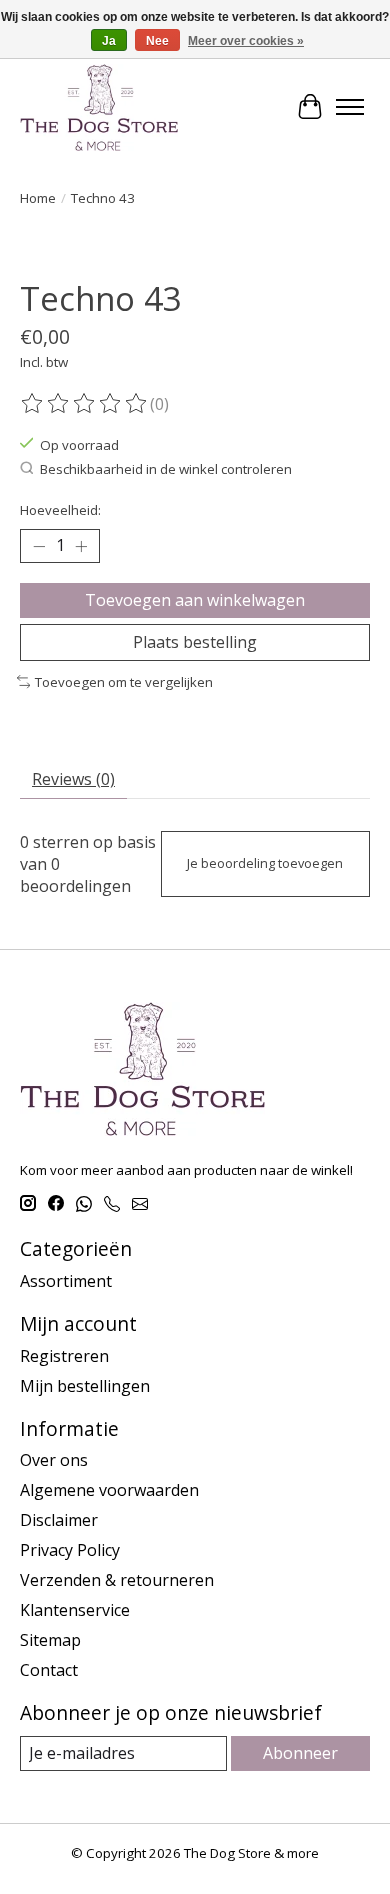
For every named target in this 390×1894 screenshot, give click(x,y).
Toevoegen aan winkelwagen (195, 600)
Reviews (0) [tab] (73, 779)
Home (38, 198)
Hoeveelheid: (60, 510)
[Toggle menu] (350, 107)
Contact (49, 1670)
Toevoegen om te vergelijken (124, 682)
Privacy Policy (70, 1550)
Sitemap (50, 1640)
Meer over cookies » (246, 41)
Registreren (64, 1356)
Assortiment (66, 1281)
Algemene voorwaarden (109, 1490)
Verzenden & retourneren (117, 1580)
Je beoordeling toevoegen (265, 863)
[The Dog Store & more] (99, 107)
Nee (157, 41)
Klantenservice (75, 1610)
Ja (109, 41)
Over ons (54, 1460)
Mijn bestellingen (85, 1386)
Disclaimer (59, 1520)
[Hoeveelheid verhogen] (81, 546)
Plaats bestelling (195, 642)
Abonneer (300, 1753)
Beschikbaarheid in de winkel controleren (166, 469)
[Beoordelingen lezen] (85, 404)
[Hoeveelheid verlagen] (39, 546)
